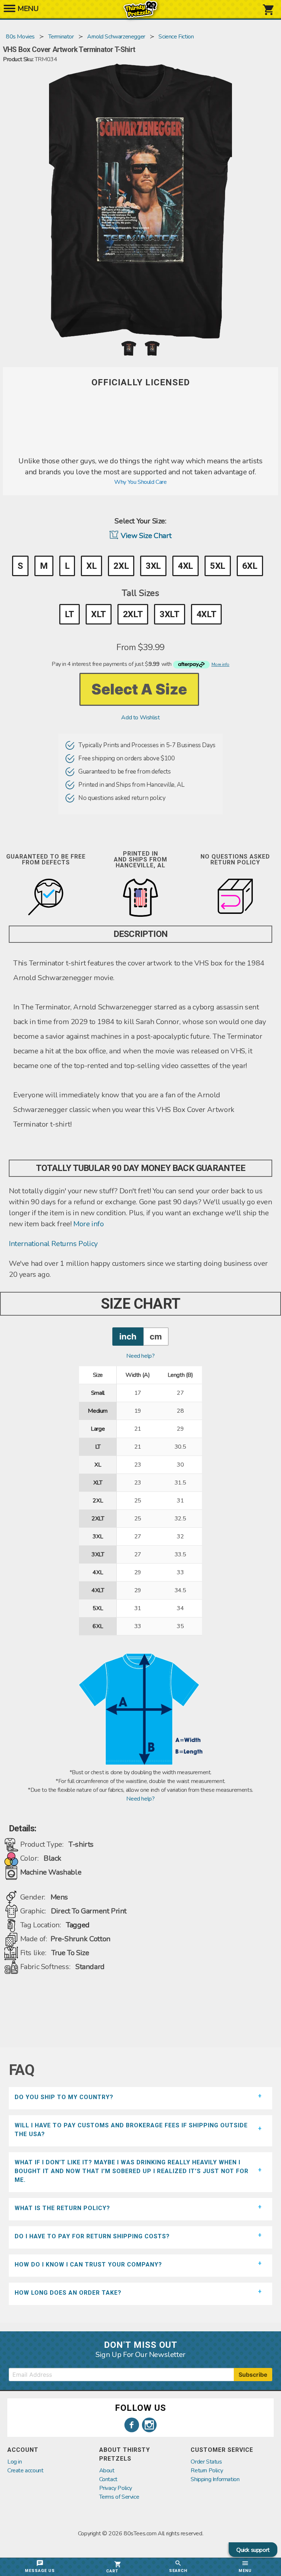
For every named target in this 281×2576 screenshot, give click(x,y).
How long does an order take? (68, 2293)
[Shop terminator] (140, 451)
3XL (153, 566)
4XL (186, 566)
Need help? (140, 1356)
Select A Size (139, 689)
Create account (25, 2471)
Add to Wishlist (140, 718)
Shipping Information (215, 2479)
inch (128, 1336)
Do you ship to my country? (64, 2097)
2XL (121, 566)
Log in (15, 2462)
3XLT (169, 614)
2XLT (133, 614)
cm (156, 1336)
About (107, 2471)
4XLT (206, 614)
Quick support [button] (253, 2550)
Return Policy (207, 2471)
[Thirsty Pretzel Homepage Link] (140, 15)
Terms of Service (119, 2497)
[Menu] (10, 11)
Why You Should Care (140, 482)
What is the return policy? (62, 2208)
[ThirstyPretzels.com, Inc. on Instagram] (149, 2425)
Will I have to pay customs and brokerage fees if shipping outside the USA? (131, 2130)
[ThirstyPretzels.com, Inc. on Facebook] (132, 2425)
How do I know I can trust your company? (88, 2264)
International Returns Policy (53, 1244)
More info (88, 1224)
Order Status (206, 2462)
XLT (99, 614)
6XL (250, 566)
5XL (218, 566)
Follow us (140, 2408)
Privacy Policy (116, 2488)
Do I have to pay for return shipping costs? (92, 2236)
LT (70, 614)
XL (91, 566)
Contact (108, 2479)
